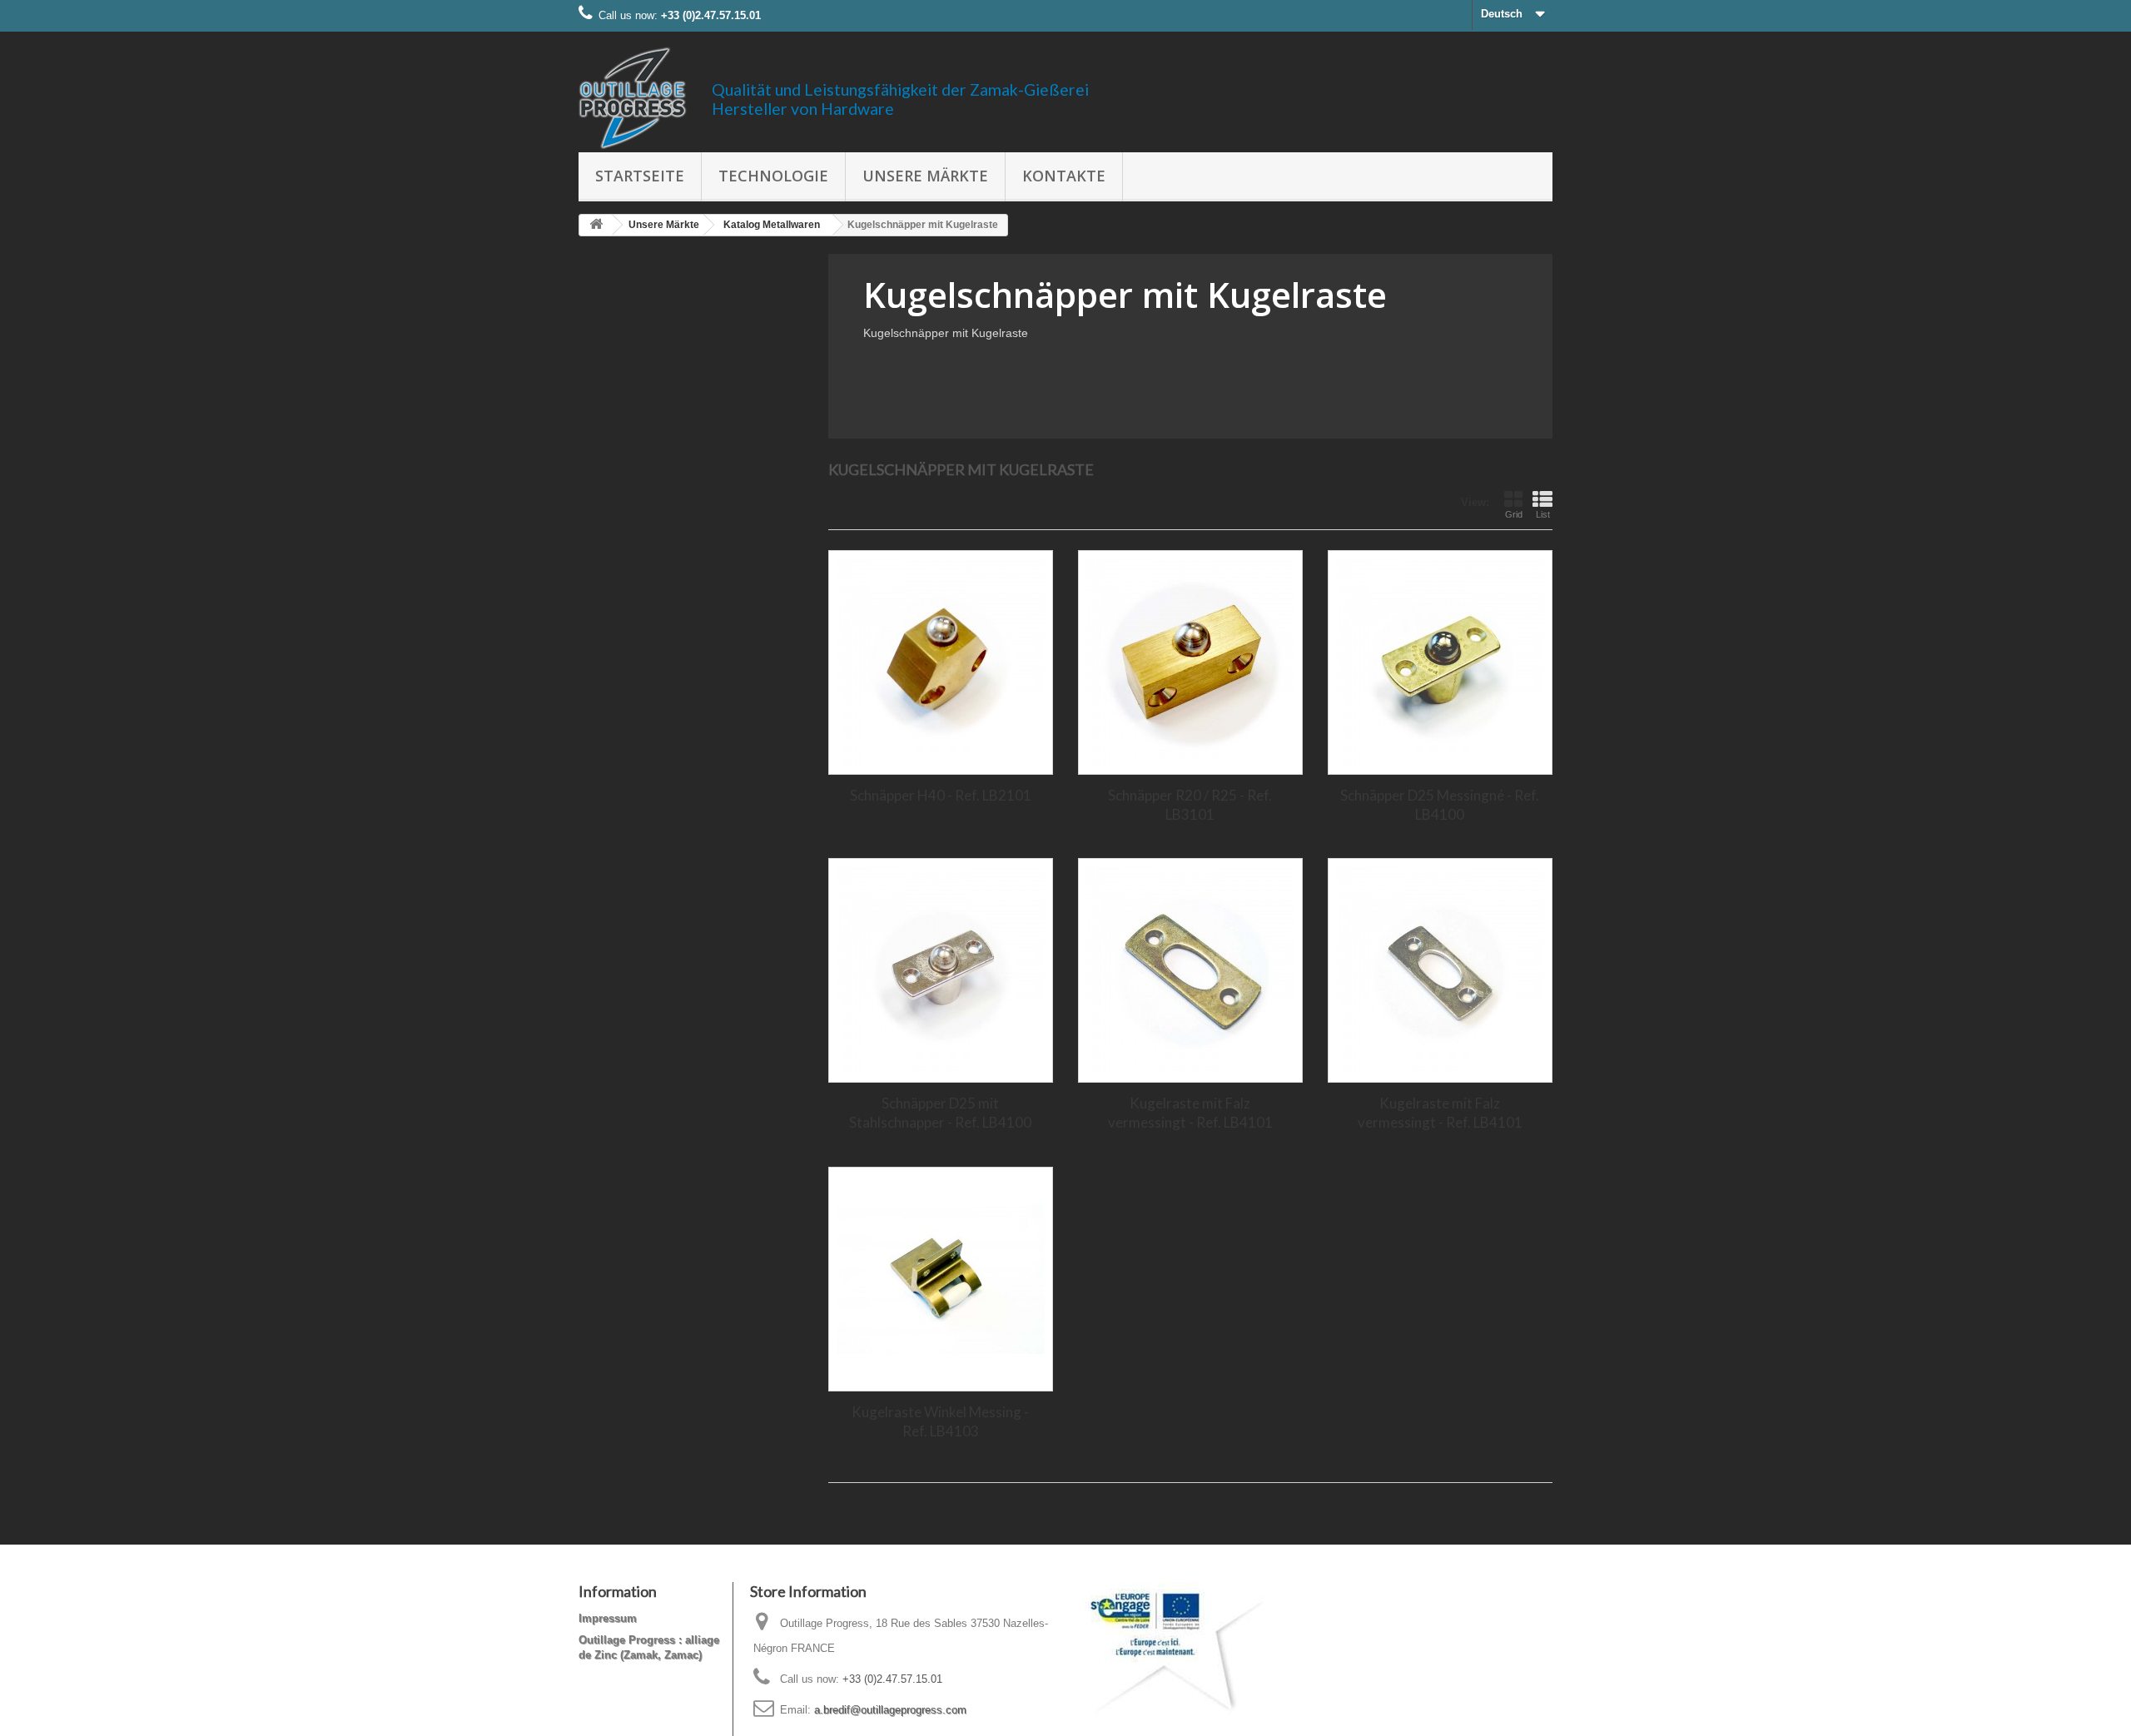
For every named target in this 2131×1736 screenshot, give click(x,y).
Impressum (608, 1618)
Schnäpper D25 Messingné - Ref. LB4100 (1440, 805)
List (1543, 514)
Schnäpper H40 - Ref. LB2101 (941, 795)
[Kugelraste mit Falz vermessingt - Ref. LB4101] (1190, 970)
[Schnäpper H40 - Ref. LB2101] (941, 662)
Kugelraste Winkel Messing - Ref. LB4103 (940, 1421)
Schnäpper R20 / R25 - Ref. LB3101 (1190, 805)
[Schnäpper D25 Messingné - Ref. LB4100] (1440, 662)
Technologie (773, 176)
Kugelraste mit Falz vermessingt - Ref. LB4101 (1190, 1113)
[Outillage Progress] (633, 98)
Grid (1514, 514)
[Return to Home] (596, 225)
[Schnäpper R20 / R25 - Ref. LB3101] (1190, 662)
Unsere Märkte (925, 176)
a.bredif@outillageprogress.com (890, 1710)
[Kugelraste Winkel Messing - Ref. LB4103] (941, 1279)
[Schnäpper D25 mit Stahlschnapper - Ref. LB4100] (941, 970)
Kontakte (1064, 176)
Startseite (640, 176)
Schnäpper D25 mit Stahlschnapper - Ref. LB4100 (940, 1113)
